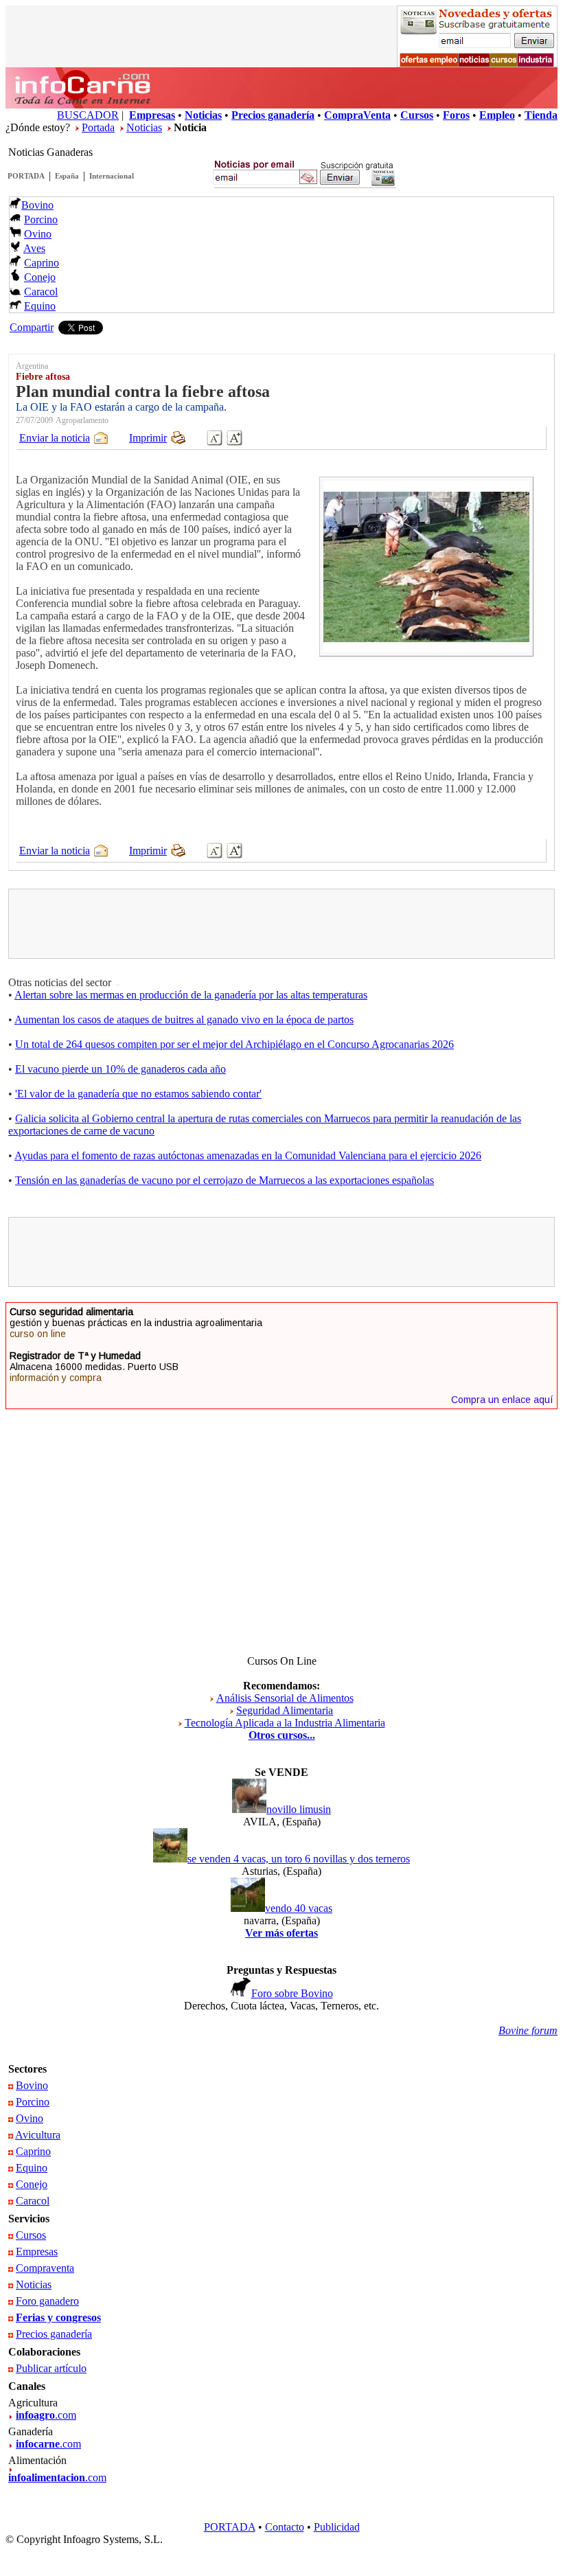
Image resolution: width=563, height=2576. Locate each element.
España (67, 176)
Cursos (31, 2235)
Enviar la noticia (55, 438)
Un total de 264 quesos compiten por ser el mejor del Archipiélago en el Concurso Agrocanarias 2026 (234, 1044)
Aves (34, 248)
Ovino (38, 234)
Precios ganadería (54, 2334)
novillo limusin (299, 1809)
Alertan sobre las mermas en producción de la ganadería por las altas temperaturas (191, 995)
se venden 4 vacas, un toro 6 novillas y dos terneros (299, 1859)
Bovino (37, 205)
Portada (98, 127)
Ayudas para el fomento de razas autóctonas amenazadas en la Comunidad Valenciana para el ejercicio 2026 (248, 1155)
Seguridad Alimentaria (285, 1710)
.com (46, 2415)
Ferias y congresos (58, 2317)
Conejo (40, 277)
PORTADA (26, 176)
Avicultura (38, 2135)
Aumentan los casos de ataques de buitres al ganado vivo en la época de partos (184, 1019)
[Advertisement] (281, 924)
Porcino (41, 219)
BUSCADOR (88, 115)
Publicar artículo (51, 2368)
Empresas (37, 2252)
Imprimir (148, 438)
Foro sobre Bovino (292, 1993)
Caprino (42, 263)
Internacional (112, 176)
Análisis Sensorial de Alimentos (285, 1698)
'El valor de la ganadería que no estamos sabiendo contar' (138, 1094)
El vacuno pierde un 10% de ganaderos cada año (120, 1069)
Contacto (285, 2527)
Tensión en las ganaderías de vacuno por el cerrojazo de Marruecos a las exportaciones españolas (225, 1180)
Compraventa (45, 2268)
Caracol (41, 292)
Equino (40, 306)
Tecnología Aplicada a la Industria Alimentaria (285, 1723)
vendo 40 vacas (299, 1908)
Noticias (144, 127)
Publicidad (337, 2527)
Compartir (32, 327)
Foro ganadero (47, 2301)
